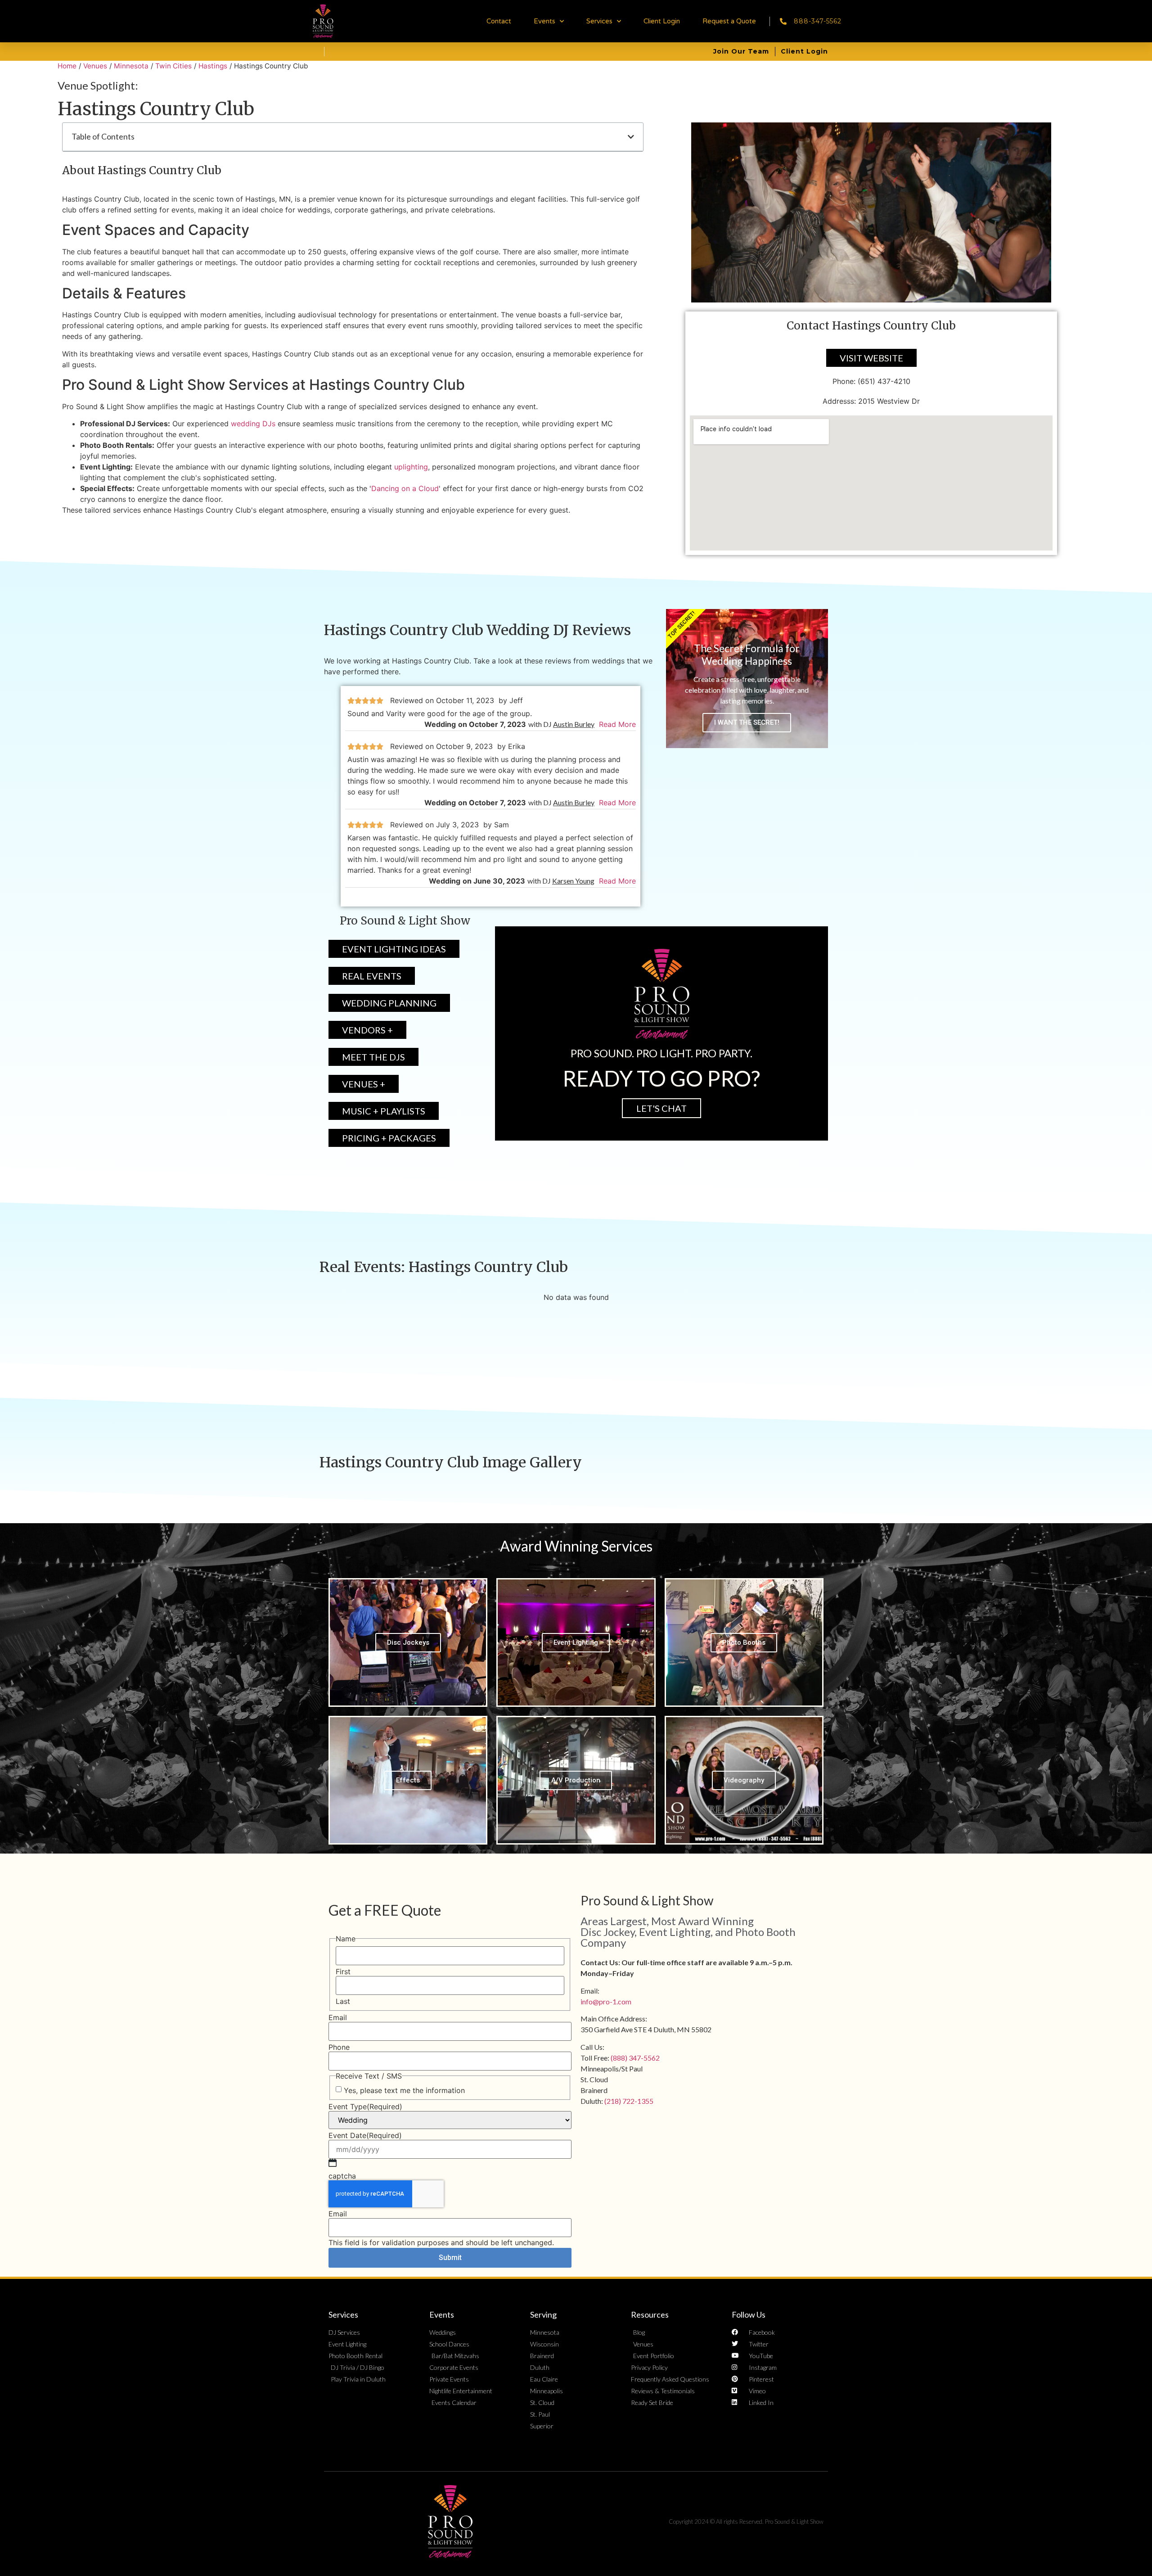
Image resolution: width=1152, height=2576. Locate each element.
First (343, 1971)
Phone (339, 2047)
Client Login (662, 21)
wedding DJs (253, 424)
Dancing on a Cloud (405, 488)
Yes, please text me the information (404, 2090)
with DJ (561, 724)
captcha (342, 2176)
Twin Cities (173, 66)
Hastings (213, 66)
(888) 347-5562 (635, 2058)
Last (343, 2001)
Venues (95, 66)
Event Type (365, 2107)
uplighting (411, 467)
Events (544, 21)
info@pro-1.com (606, 2001)
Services (599, 21)
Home (67, 66)
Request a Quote (729, 21)
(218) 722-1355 (629, 2101)
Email (338, 2017)
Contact (499, 21)
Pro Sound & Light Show (647, 1900)
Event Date (365, 2135)
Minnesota (131, 66)
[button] (631, 137)
